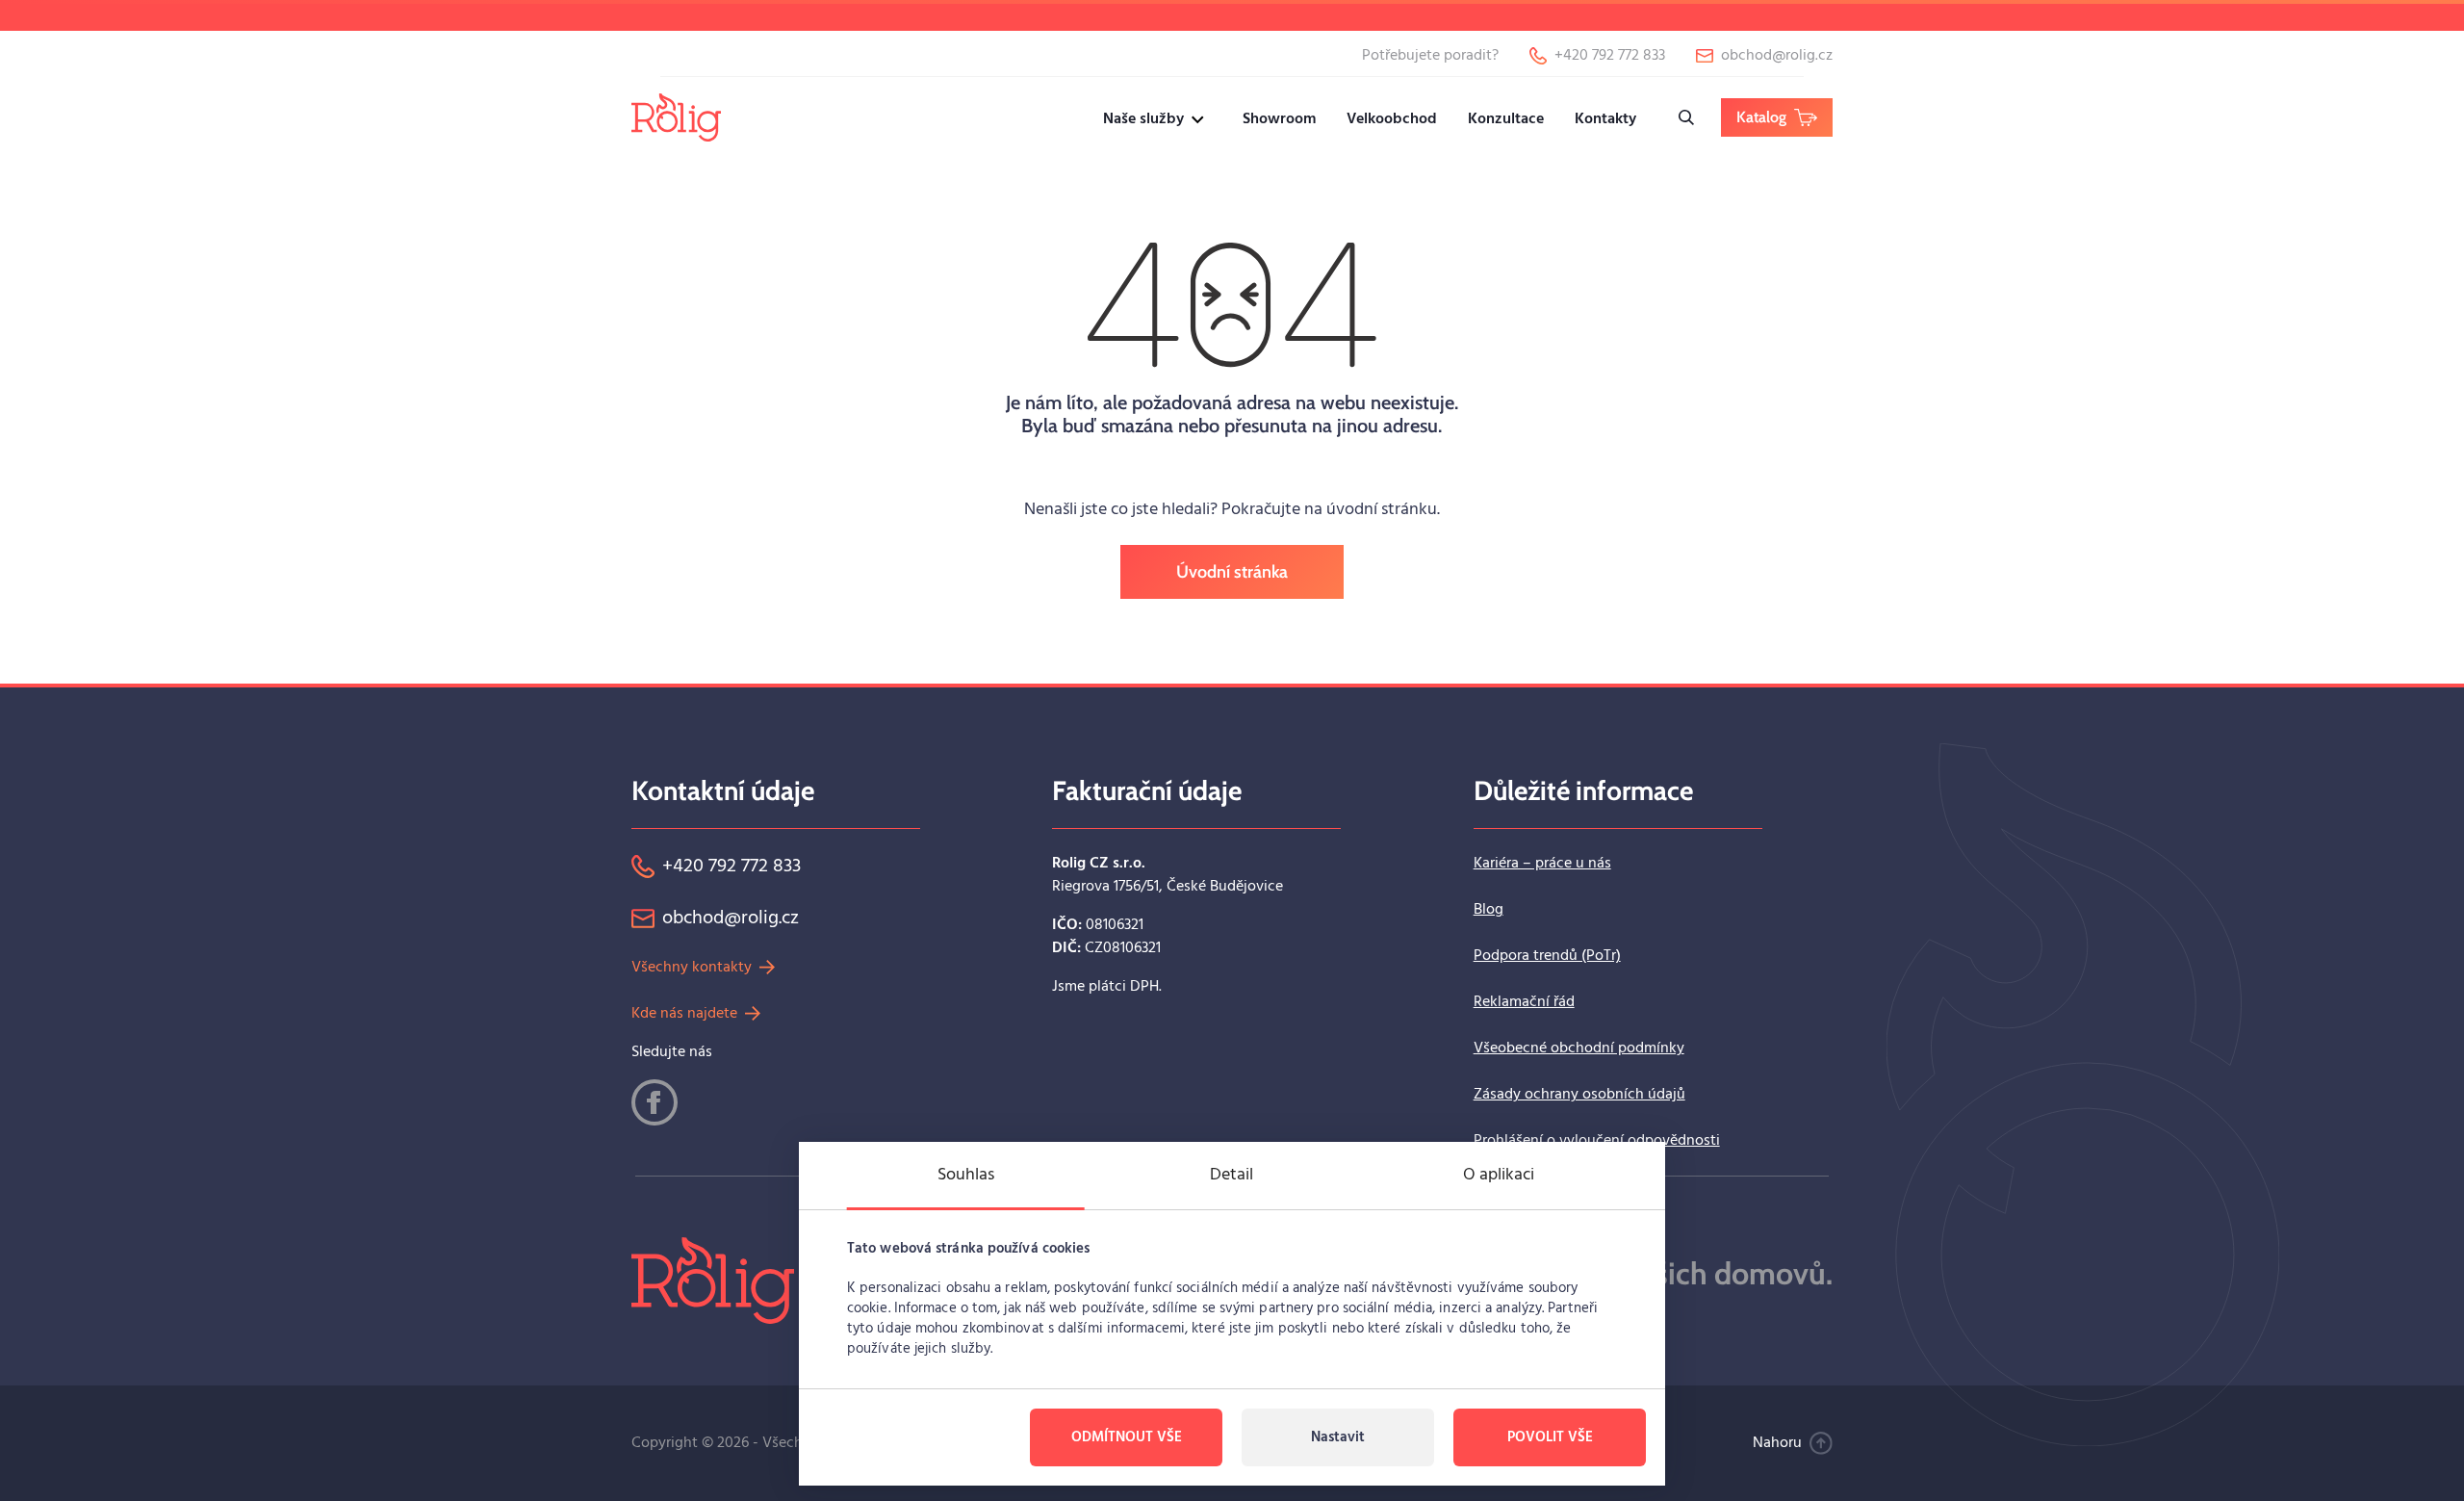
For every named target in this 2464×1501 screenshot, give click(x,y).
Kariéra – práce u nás (1542, 864)
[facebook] (654, 1102)
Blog (1489, 910)
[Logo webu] (676, 117)
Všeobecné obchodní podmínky (1579, 1048)
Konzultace (1506, 119)
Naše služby (1143, 119)
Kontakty (1605, 119)
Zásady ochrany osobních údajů (1579, 1095)
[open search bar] (1686, 117)
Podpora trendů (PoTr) (1547, 956)
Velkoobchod (1392, 119)
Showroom (1279, 119)
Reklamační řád (1524, 1002)
